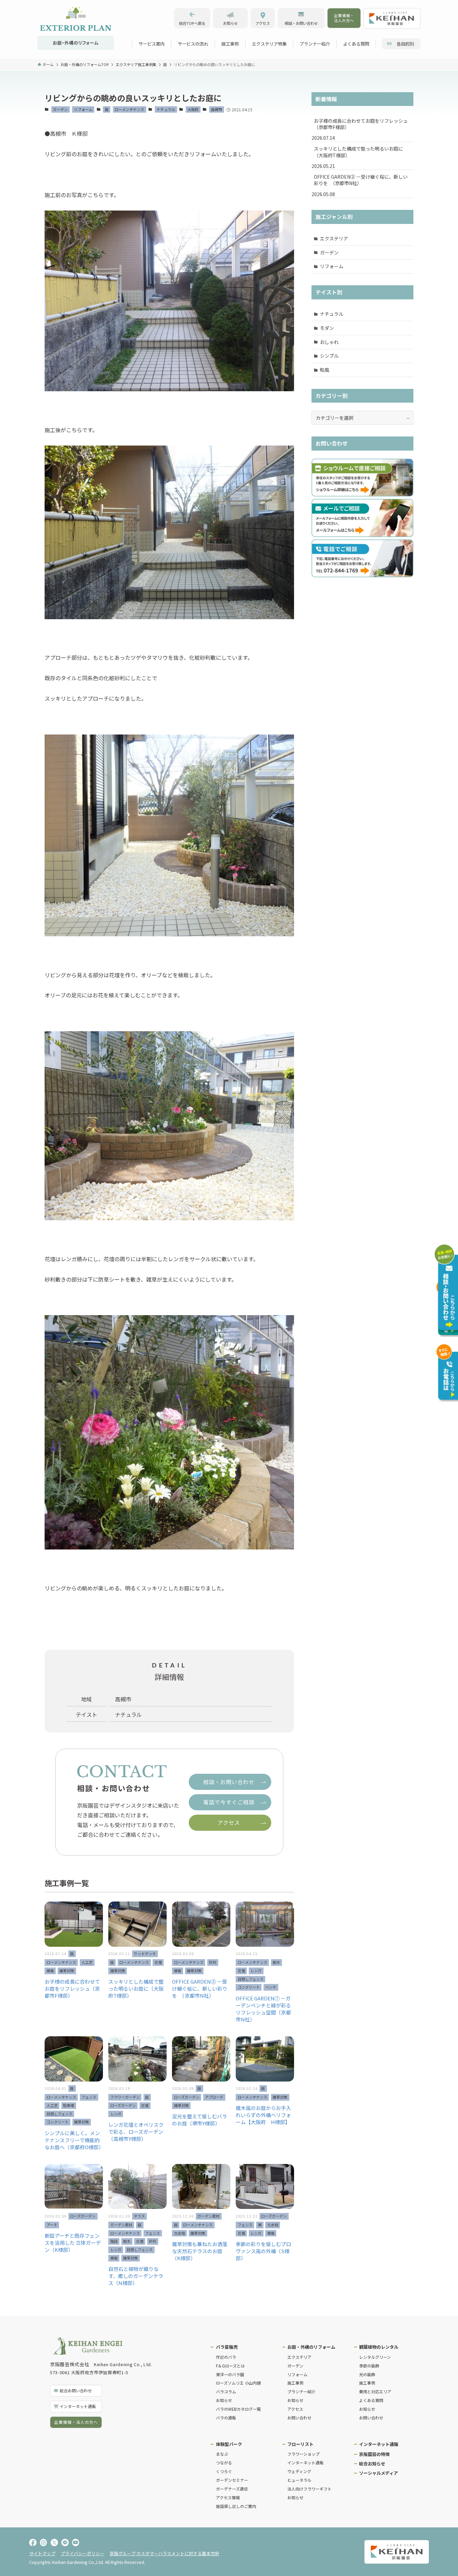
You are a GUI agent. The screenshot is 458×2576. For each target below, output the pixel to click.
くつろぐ (224, 2471)
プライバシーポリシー (82, 2553)
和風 (325, 370)
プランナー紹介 (301, 2391)
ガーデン (60, 109)
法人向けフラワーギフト (309, 2489)
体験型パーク (229, 2444)
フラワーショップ (303, 2454)
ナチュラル (166, 109)
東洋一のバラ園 (230, 2374)
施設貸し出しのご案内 (236, 2506)
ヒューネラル (299, 2480)
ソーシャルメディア (379, 2473)
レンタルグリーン (375, 2357)
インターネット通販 (305, 2463)
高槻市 (216, 109)
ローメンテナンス (129, 109)
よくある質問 (371, 2400)
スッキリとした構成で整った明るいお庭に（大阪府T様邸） (358, 152)
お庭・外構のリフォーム (311, 2347)
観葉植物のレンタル (379, 2347)
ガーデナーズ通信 (232, 2489)
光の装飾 (367, 2374)
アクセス (295, 2409)
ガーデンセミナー (232, 2480)
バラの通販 (226, 2418)
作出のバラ (226, 2357)
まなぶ (222, 2454)
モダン (327, 328)
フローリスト (300, 2444)
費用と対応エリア (375, 2391)
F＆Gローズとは (230, 2366)
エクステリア (334, 238)
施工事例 (295, 2383)
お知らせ (224, 2400)
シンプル (329, 356)
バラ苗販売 (227, 2347)
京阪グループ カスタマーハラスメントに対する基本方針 (164, 2553)
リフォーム (83, 109)
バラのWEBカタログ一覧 (238, 2409)
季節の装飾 (369, 2366)
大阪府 (193, 109)
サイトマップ (42, 2553)
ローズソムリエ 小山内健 (238, 2383)
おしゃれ (329, 342)
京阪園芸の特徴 (374, 2454)
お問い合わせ (299, 2418)
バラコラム (226, 2391)
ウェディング (299, 2471)
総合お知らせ (372, 2464)
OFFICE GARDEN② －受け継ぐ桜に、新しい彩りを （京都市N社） (361, 180)
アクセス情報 (228, 2497)
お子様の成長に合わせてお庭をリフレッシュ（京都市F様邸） (361, 124)
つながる (224, 2463)
